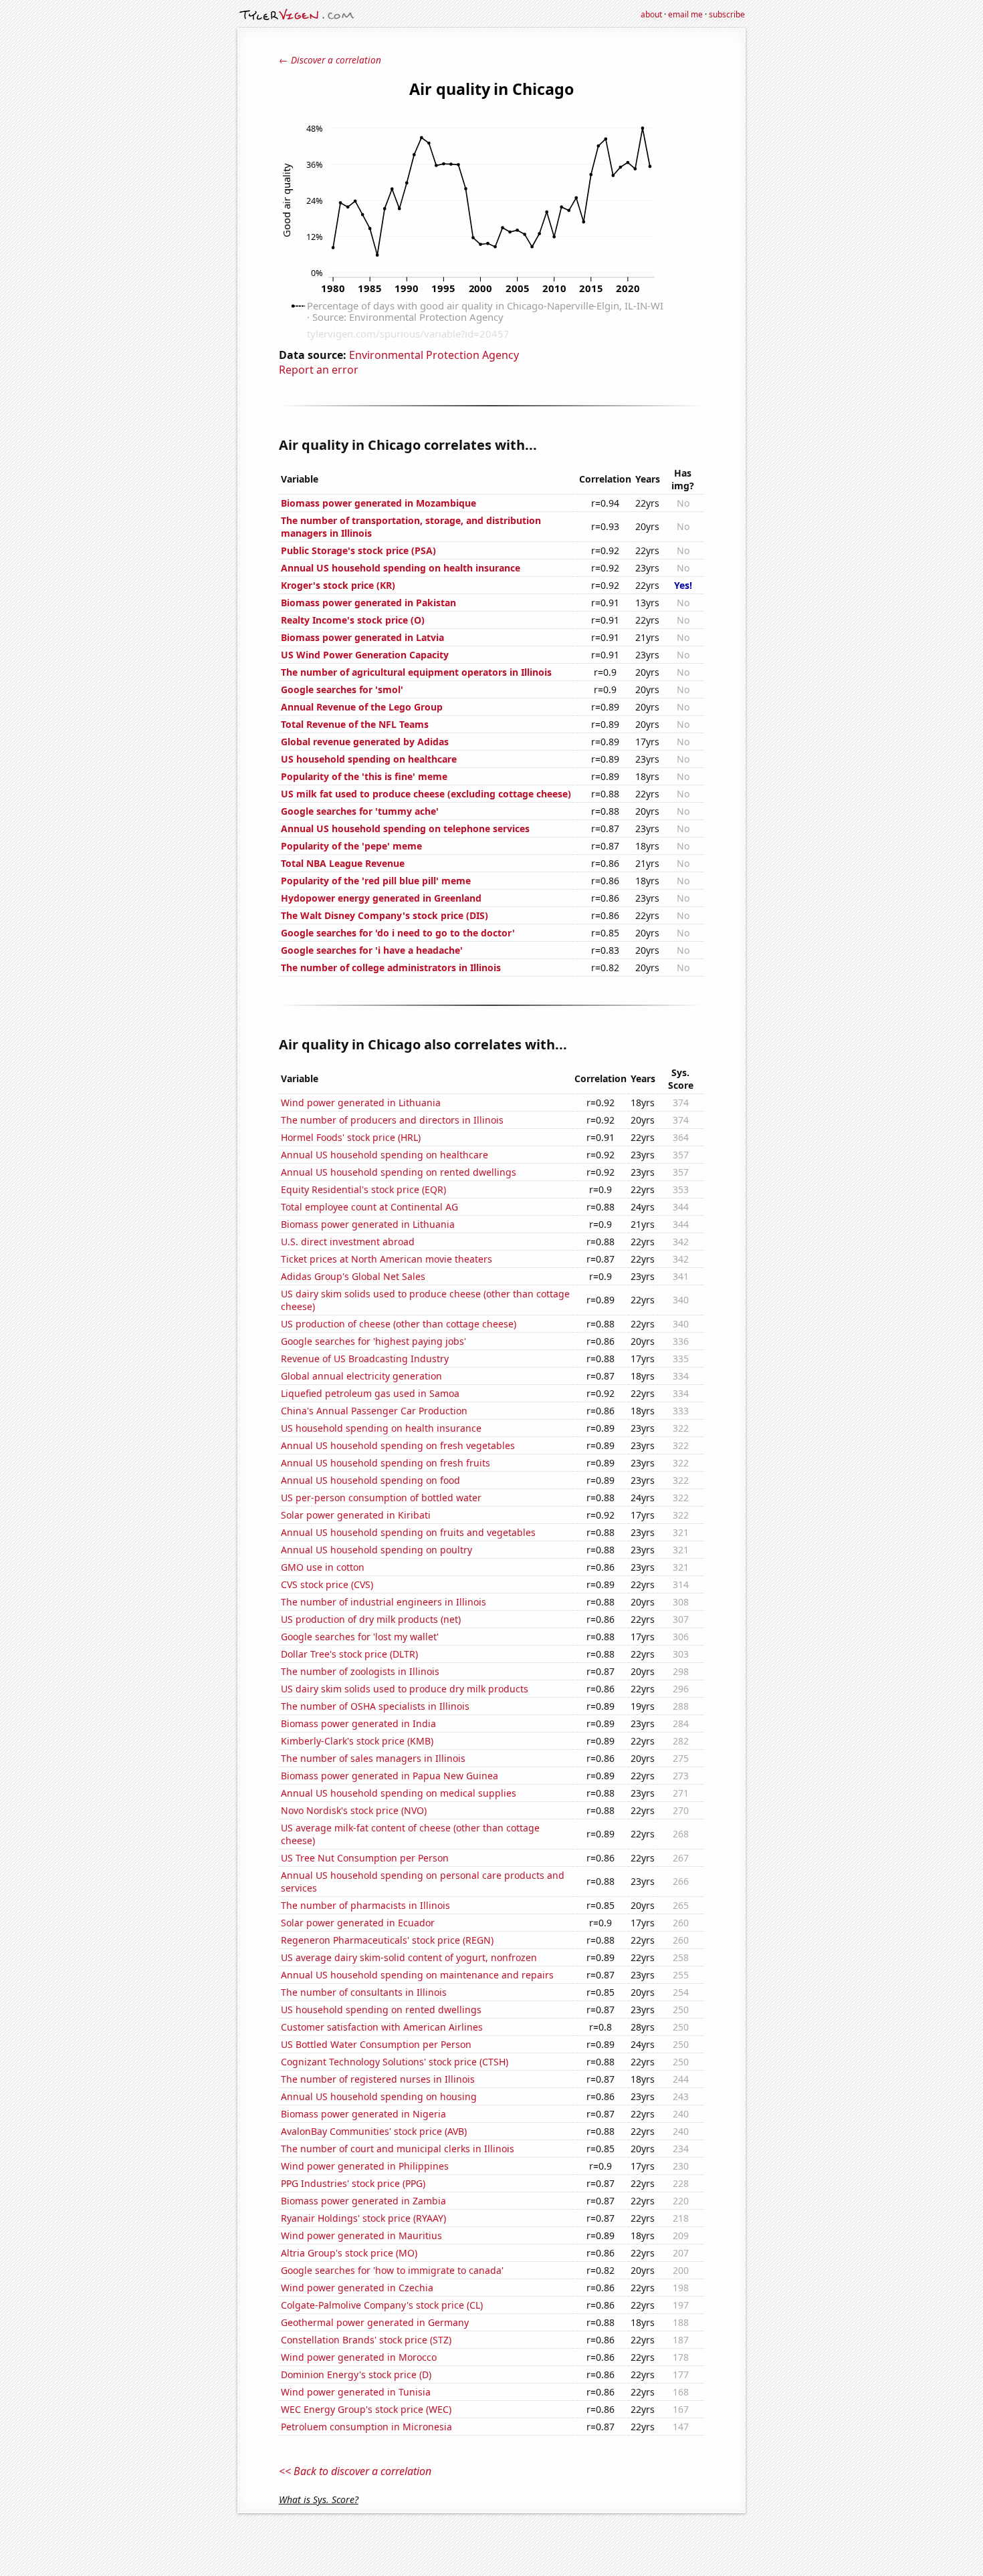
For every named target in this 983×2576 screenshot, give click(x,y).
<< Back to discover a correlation (355, 2471)
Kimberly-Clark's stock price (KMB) (357, 1741)
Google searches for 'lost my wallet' (360, 1637)
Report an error (319, 370)
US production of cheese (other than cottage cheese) (399, 1324)
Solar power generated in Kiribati (356, 1515)
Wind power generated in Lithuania (361, 1103)
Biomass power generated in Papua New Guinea (390, 1776)
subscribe (727, 14)
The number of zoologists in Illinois (360, 1671)
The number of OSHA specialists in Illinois (375, 1706)
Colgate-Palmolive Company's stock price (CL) (382, 2305)
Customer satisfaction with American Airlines (382, 2027)
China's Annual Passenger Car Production (374, 1411)
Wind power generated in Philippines (365, 2166)
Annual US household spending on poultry (376, 1550)
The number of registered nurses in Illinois (378, 2079)
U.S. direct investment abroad (348, 1242)
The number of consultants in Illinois (364, 1992)
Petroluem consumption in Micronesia (366, 2427)
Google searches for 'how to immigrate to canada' (392, 2270)
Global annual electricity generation (361, 1376)
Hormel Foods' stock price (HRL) (351, 1137)
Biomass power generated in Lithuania (368, 1224)
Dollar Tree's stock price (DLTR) (349, 1654)
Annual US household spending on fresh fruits (386, 1463)
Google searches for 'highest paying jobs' (373, 1341)
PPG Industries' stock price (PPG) (353, 2183)
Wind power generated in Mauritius (361, 2235)
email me (685, 14)
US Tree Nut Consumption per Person (365, 1858)
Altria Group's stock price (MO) (349, 2253)
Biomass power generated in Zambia (363, 2201)
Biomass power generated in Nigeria (363, 2114)
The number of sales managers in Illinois (373, 1758)
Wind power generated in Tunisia (356, 2392)
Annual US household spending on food (370, 1480)
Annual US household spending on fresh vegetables (398, 1445)
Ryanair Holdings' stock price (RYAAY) (363, 2218)
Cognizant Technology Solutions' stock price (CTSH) (395, 2062)
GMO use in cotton (323, 1567)
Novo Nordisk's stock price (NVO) (354, 1810)
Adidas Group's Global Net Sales (353, 1276)
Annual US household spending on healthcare (385, 1155)
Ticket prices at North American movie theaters (387, 1259)
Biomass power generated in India (358, 1723)
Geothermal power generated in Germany (375, 2322)
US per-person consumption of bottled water (381, 1498)
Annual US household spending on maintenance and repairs (417, 1975)
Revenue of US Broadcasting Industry (365, 1359)
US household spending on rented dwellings (381, 2010)
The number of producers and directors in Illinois (392, 1120)
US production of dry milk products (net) (371, 1619)
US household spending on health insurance (381, 1428)
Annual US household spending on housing (379, 2096)
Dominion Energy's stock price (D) (356, 2374)
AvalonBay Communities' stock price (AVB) (374, 2131)
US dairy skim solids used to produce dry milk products (405, 1689)
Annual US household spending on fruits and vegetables (408, 1532)
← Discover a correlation (330, 60)
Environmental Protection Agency (434, 355)
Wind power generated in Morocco (359, 2357)
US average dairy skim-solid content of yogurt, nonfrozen (409, 1957)
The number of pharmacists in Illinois (365, 1905)
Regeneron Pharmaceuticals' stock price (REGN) (387, 1940)
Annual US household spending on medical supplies (399, 1793)
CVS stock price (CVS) (327, 1584)
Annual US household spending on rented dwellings (399, 1172)
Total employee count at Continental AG (369, 1207)
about (651, 14)
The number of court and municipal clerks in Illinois (398, 2149)
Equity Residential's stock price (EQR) (363, 1189)
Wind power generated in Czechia (357, 2288)
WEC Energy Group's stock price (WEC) (366, 2409)
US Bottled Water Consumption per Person (376, 2044)
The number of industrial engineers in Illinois (384, 1602)
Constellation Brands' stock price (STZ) (366, 2340)
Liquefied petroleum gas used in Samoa (370, 1393)
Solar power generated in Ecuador (358, 1923)
